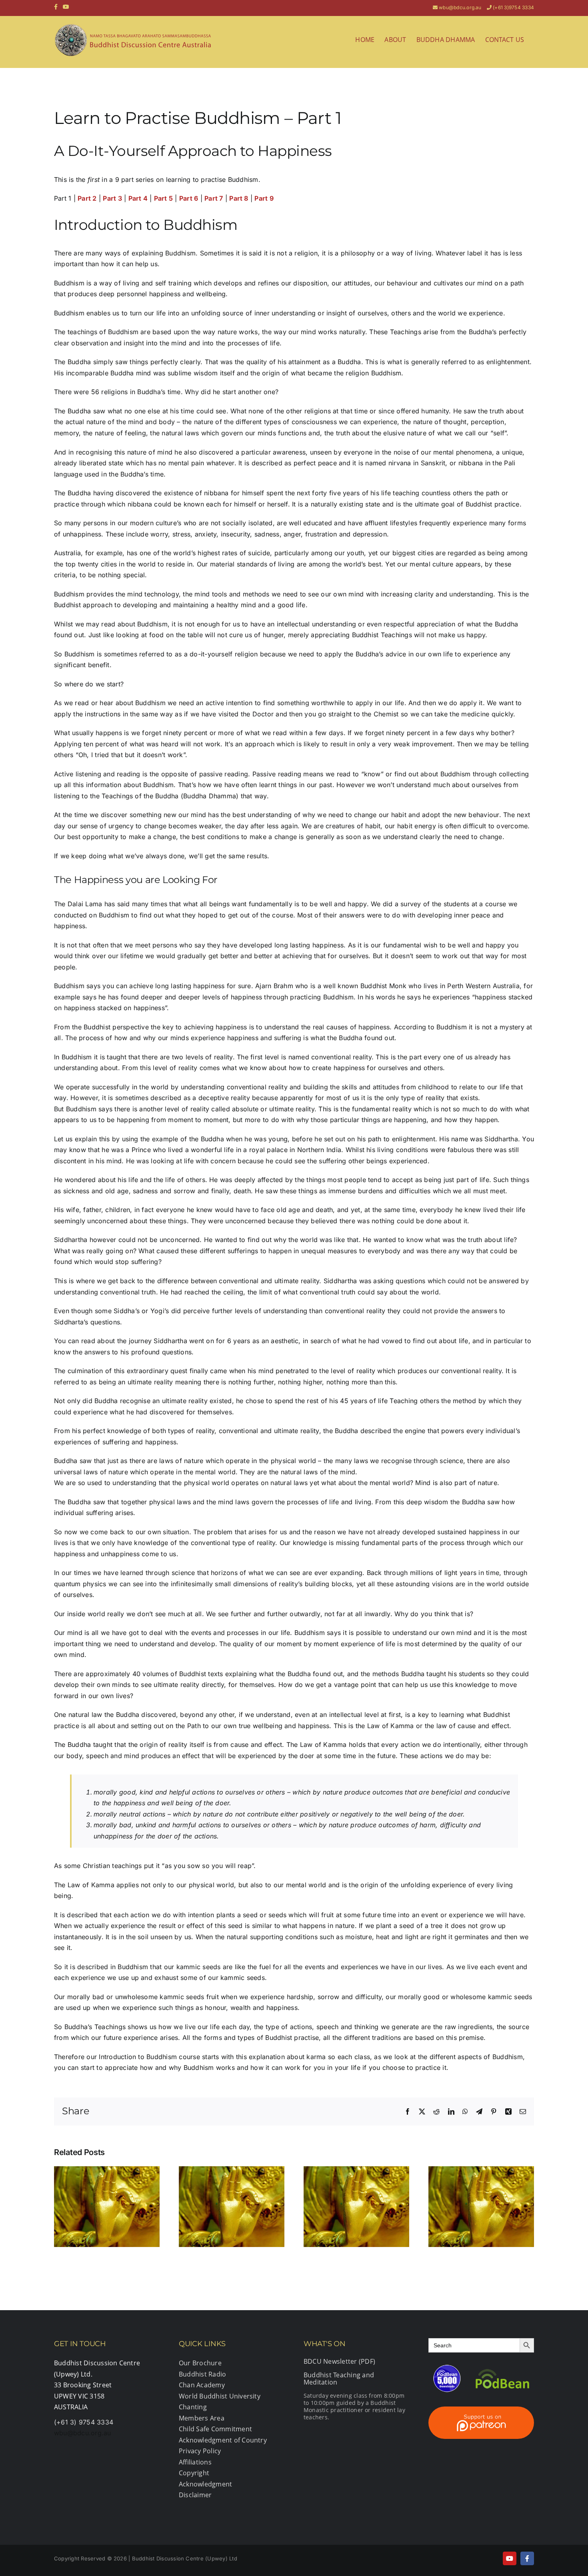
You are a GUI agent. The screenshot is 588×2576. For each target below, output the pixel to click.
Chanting (193, 2407)
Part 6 (189, 198)
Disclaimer (195, 2495)
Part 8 (239, 198)
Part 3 (112, 198)
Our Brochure (200, 2363)
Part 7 (214, 198)
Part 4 (138, 198)
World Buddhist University (220, 2396)
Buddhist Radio (202, 2374)
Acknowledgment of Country (223, 2440)
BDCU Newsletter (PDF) (339, 2361)
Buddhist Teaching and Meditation (339, 2379)
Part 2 (87, 198)
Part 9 (264, 198)
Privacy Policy (200, 2451)
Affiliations (195, 2462)
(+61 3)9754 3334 (513, 7)
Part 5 (163, 198)
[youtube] (510, 2558)
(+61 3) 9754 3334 (84, 2422)
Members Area (202, 2418)
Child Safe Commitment (215, 2429)
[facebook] (527, 2558)
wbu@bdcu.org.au (460, 7)
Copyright (194, 2473)
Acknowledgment (205, 2484)
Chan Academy (202, 2385)
